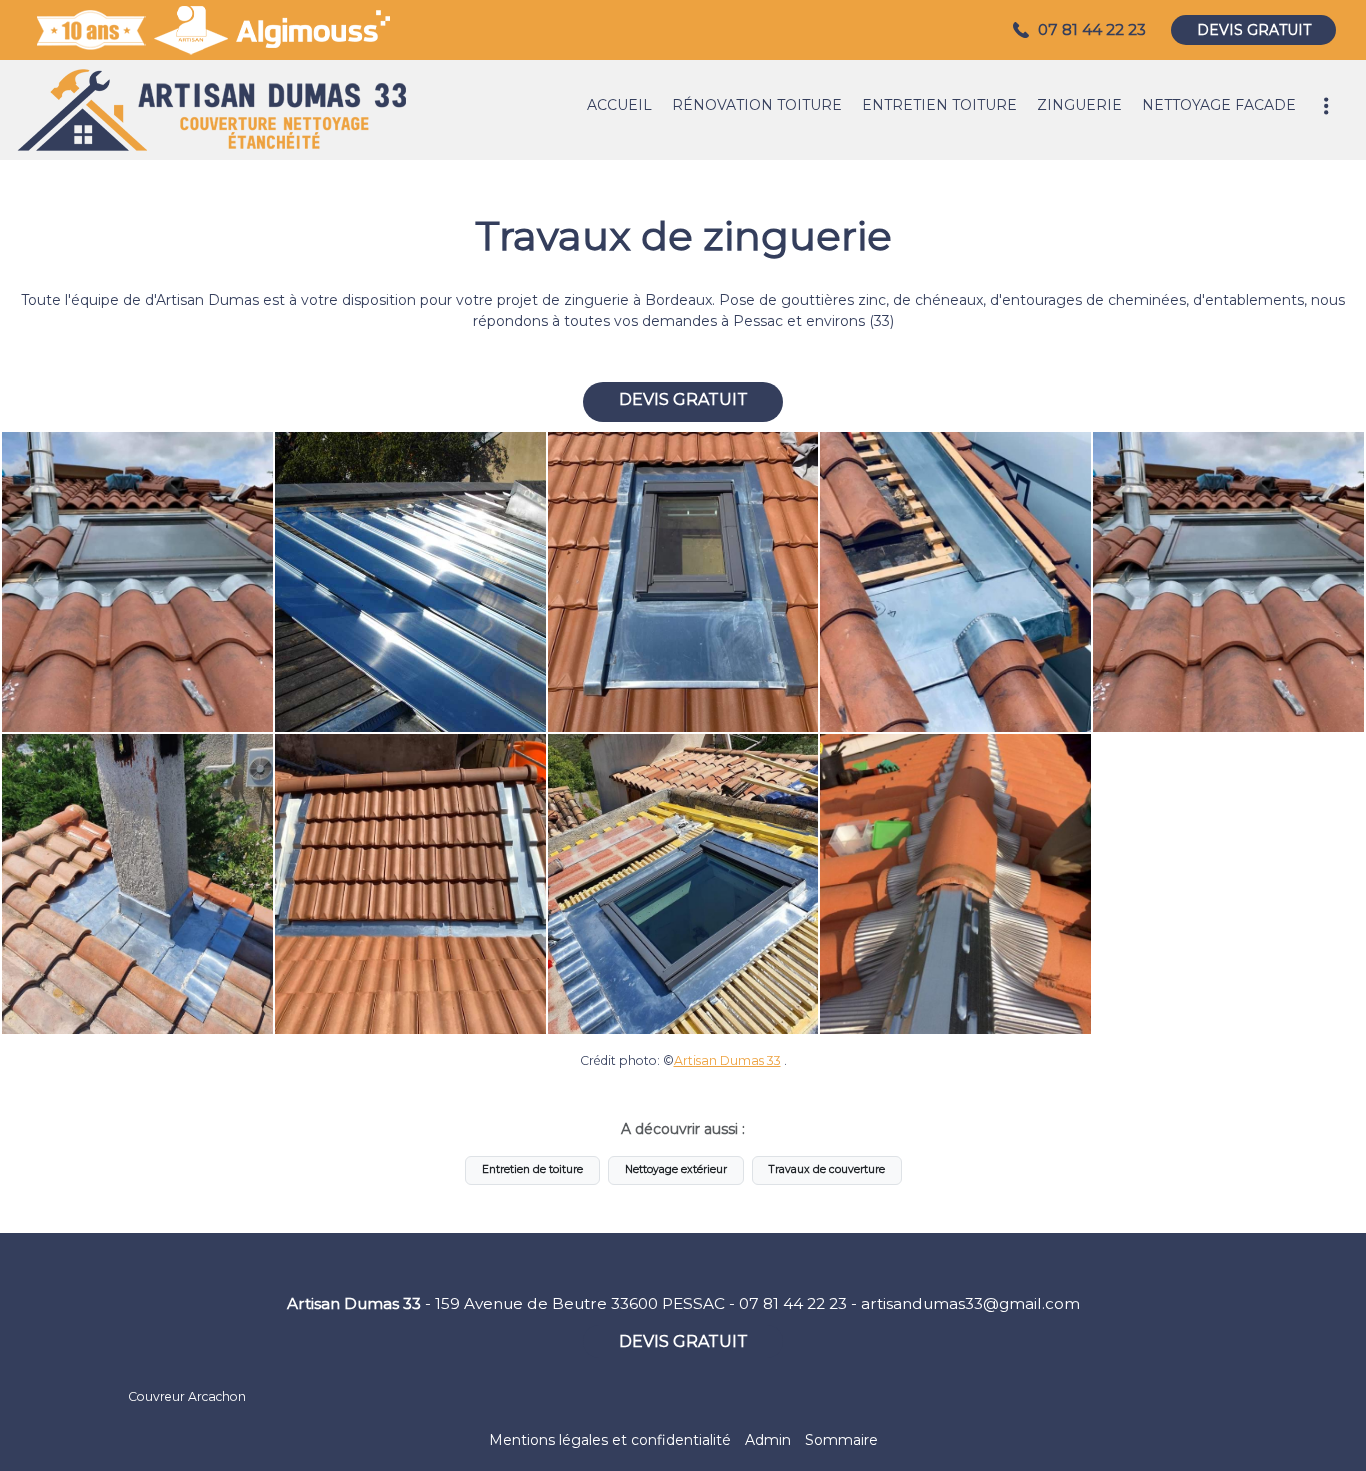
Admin (768, 1440)
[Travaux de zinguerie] (137, 582)
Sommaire (841, 1440)
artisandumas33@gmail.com (970, 1303)
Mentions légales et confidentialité (610, 1440)
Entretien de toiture (532, 1169)
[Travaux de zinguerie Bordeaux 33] (410, 582)
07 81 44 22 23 (793, 1303)
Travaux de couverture (827, 1169)
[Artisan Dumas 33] (210, 110)
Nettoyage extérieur (676, 1169)
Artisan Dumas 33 (727, 1060)
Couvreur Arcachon (187, 1396)
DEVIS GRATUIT (1254, 30)
